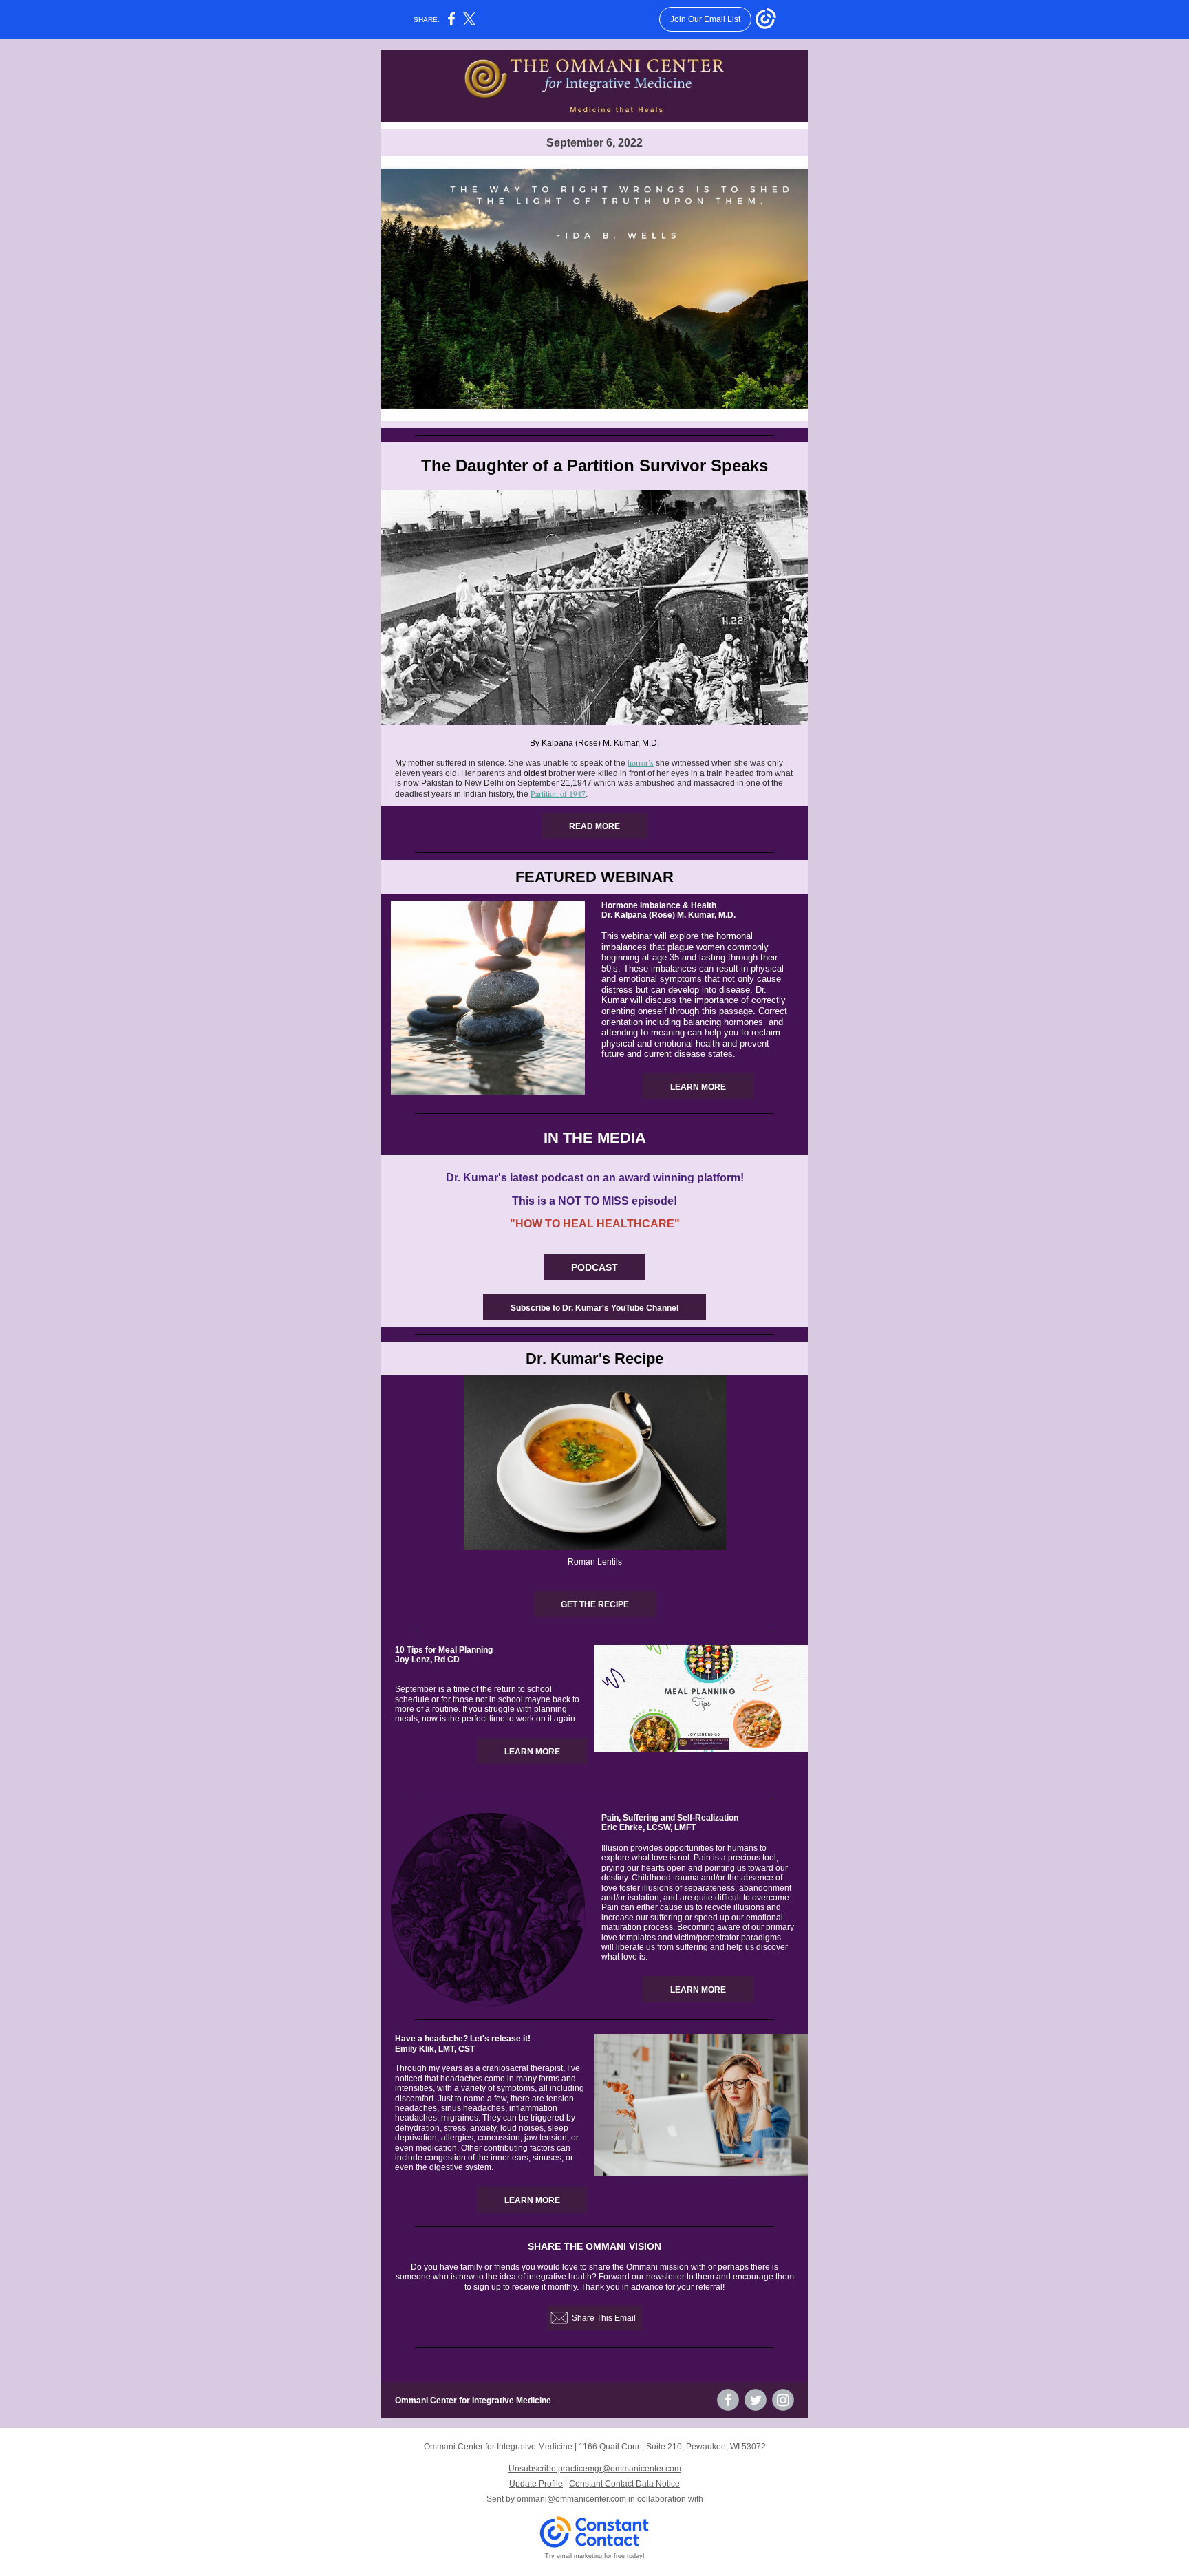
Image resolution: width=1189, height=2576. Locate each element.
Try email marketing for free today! (595, 2556)
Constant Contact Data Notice (624, 2484)
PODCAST (594, 1267)
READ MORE (594, 826)
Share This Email (604, 2318)
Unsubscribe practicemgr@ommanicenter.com (595, 2469)
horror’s (641, 762)
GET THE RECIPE (595, 1604)
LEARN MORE (698, 1087)
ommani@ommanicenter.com (571, 2499)
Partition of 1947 (558, 793)
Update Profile (536, 2484)
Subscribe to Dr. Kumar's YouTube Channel (594, 1308)
